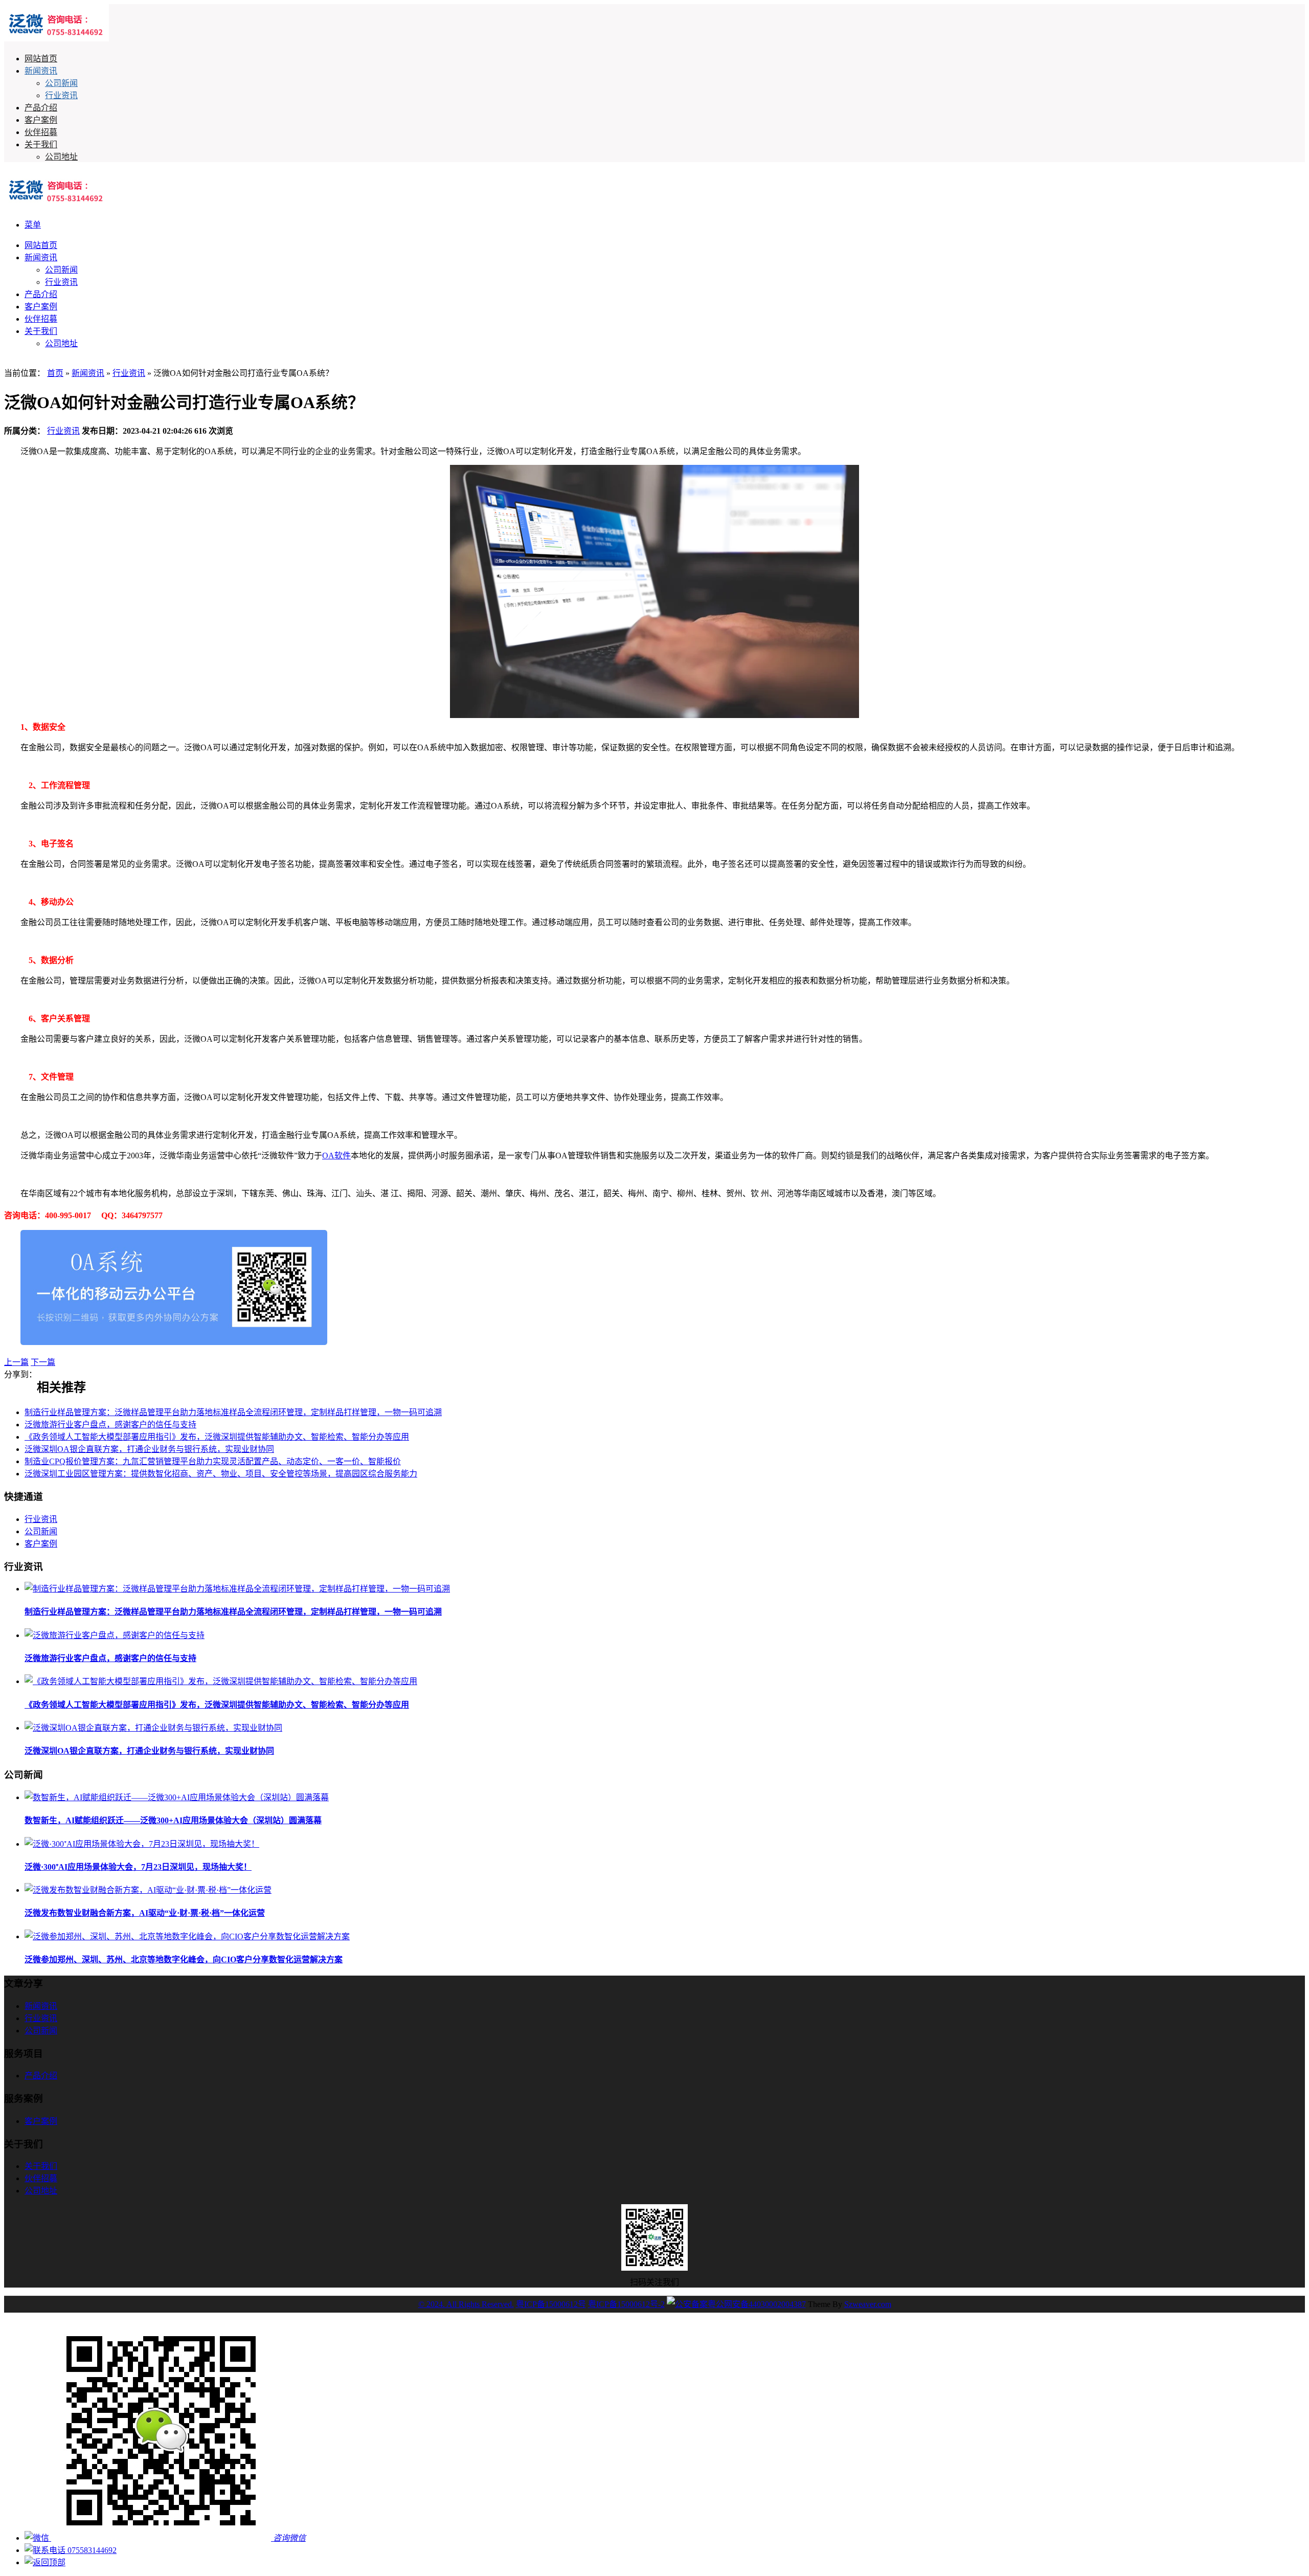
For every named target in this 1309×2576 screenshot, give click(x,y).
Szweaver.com (868, 2304)
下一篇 (43, 1362)
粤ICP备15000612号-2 (626, 2304)
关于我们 (41, 144)
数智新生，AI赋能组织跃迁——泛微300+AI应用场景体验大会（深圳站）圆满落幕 (173, 1820)
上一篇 (16, 1362)
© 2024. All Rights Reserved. (466, 2304)
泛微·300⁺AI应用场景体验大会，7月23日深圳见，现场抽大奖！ (138, 1867)
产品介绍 (41, 108)
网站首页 (41, 59)
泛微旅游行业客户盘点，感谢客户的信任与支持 (110, 1425)
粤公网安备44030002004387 (757, 2304)
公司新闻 (61, 83)
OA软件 (336, 1156)
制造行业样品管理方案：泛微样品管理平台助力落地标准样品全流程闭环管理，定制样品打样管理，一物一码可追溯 (233, 1412)
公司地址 (61, 157)
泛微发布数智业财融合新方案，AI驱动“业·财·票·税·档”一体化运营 (145, 1913)
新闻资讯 (41, 71)
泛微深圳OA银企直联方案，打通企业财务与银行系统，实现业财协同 (149, 1449)
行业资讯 (61, 95)
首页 (55, 373)
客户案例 (41, 120)
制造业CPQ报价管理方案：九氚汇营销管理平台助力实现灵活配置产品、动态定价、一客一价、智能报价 (213, 1461)
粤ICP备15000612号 (551, 2304)
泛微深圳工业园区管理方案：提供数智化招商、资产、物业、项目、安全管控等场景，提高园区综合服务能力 (221, 1474)
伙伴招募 (41, 132)
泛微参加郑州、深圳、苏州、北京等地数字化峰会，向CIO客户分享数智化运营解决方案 (184, 1959)
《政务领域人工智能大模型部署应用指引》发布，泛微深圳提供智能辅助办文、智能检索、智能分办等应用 (217, 1437)
